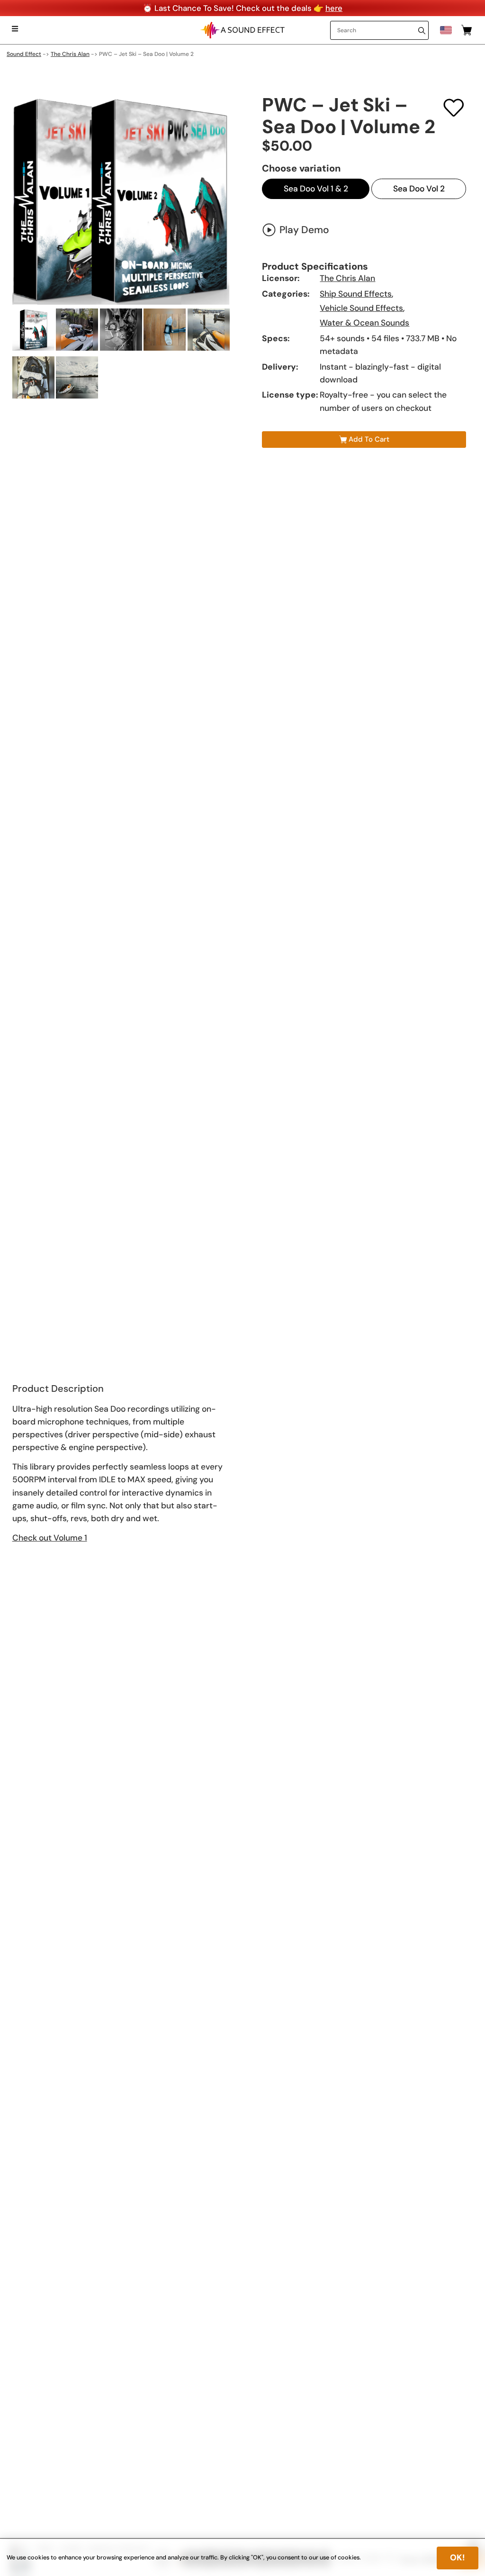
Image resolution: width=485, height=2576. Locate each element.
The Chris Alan (70, 54)
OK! (458, 2558)
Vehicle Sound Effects (361, 308)
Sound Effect (24, 54)
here (334, 8)
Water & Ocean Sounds (364, 323)
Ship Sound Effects (356, 294)
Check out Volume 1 (50, 1538)
